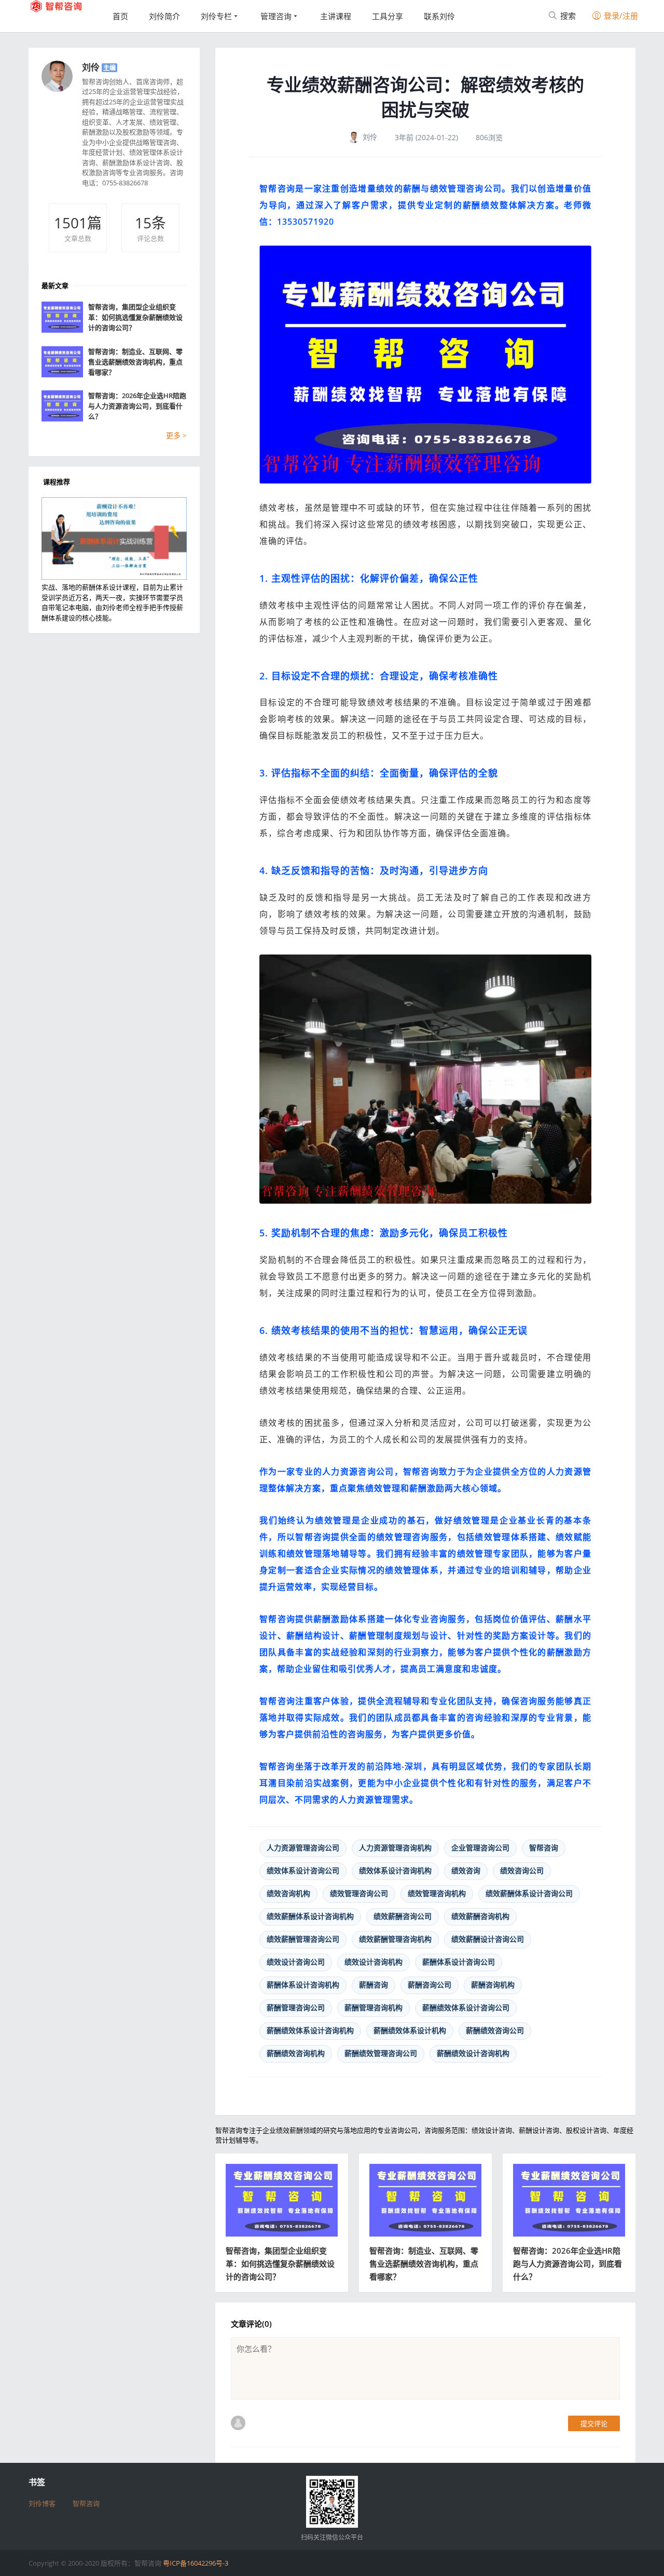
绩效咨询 (466, 1870)
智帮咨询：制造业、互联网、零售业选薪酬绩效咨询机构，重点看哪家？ (424, 2264)
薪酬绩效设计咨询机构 (473, 2053)
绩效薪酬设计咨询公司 (488, 1939)
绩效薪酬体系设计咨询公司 (529, 1893)
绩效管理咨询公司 (359, 1893)
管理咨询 (276, 16)
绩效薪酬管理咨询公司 (303, 1939)
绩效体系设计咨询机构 (395, 1870)
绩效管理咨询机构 (437, 1893)
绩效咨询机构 (288, 1893)
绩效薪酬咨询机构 (480, 1916)
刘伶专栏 (216, 16)
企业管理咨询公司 (480, 1848)
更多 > (176, 435)
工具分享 (388, 16)
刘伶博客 (42, 2503)
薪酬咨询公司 (430, 1985)
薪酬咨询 (374, 1985)
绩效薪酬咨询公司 (403, 1916)
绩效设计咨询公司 (296, 1962)
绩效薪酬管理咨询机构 (395, 1939)
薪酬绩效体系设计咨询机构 (310, 2030)
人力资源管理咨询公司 (303, 1848)
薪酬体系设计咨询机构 (303, 1985)
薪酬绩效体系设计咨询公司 (466, 2007)
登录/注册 (620, 16)
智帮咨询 (544, 1848)
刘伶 (91, 67)
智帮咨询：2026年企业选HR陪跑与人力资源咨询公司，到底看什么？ (568, 2264)
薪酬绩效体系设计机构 (410, 2030)
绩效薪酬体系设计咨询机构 (310, 1916)
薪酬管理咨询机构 (374, 2007)
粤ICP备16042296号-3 (196, 2563)
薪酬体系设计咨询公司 (459, 1962)
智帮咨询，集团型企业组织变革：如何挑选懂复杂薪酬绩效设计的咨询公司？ (280, 2264)
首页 (120, 16)
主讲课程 (336, 16)
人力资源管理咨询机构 (395, 1848)
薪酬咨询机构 (493, 1985)
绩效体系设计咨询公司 (303, 1870)
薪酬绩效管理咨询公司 (381, 2053)
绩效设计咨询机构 (374, 1962)
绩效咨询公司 (522, 1870)
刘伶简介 (164, 16)
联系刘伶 (439, 16)
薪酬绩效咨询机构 (296, 2053)
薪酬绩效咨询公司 (495, 2030)
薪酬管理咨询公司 (296, 2007)
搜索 (567, 16)
